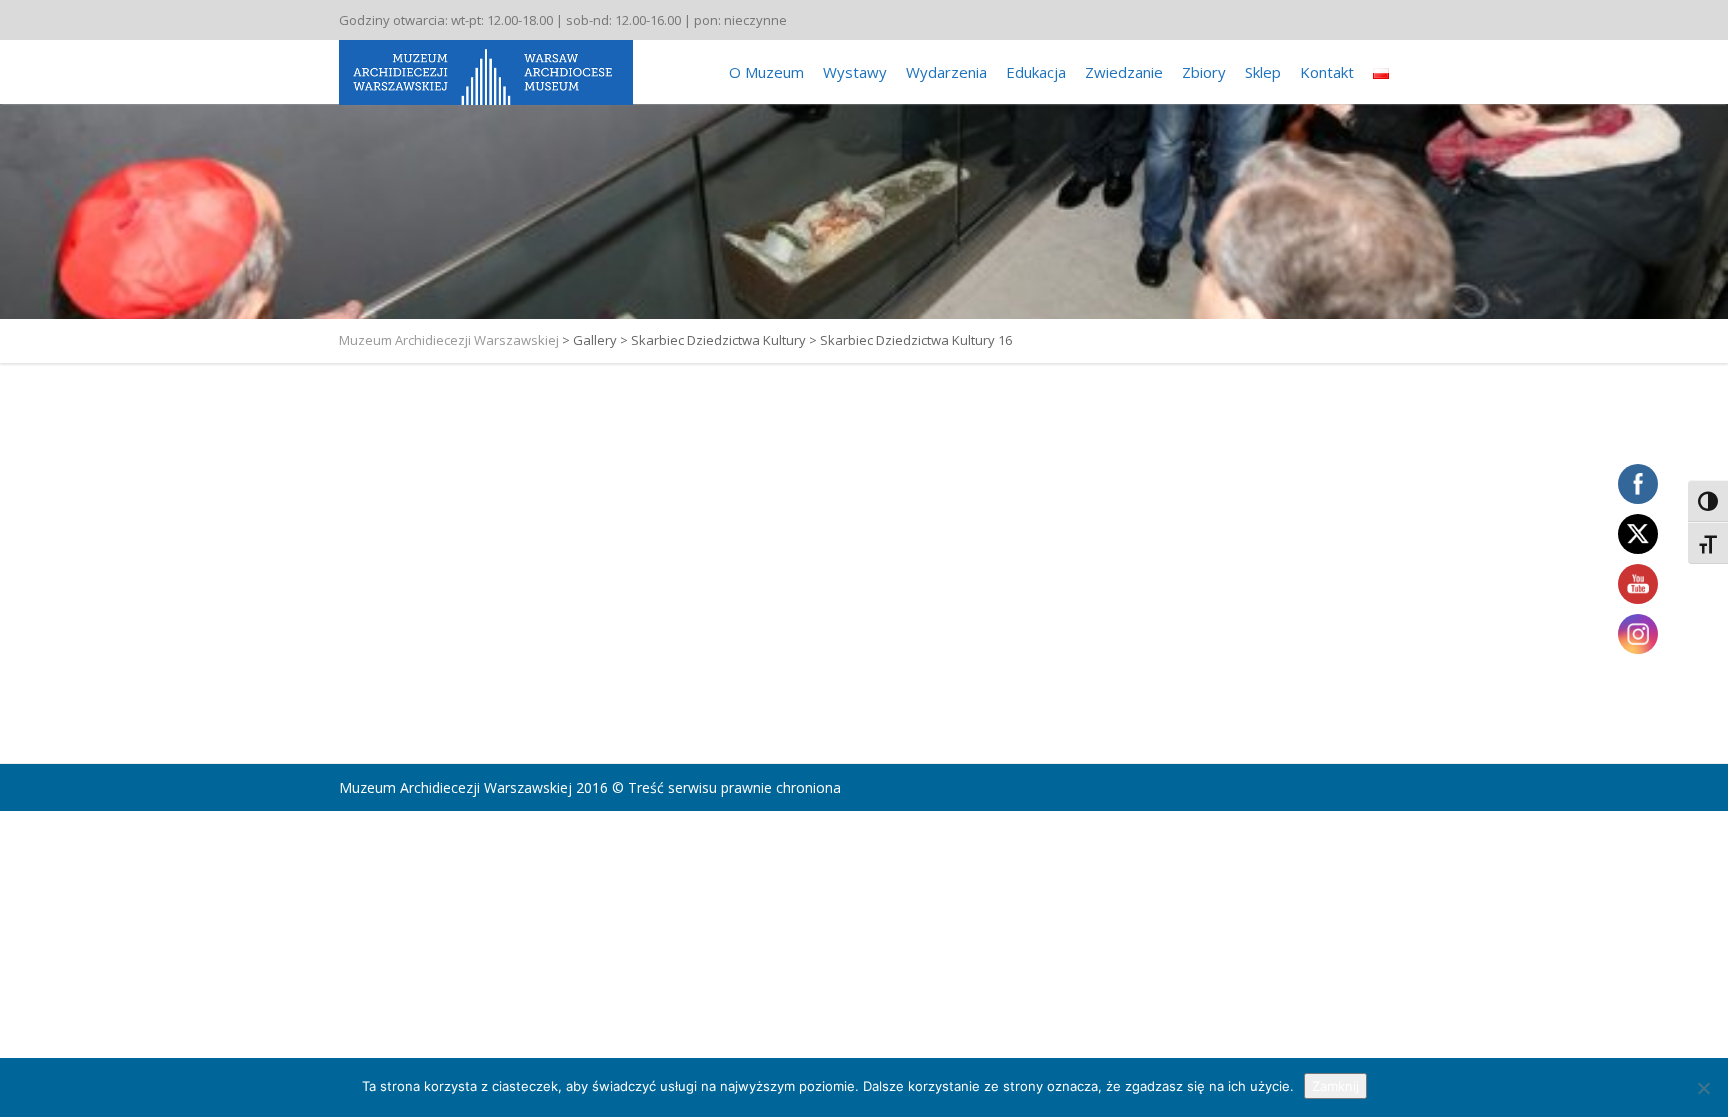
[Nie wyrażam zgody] (1703, 1088)
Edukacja (1036, 72)
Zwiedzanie (1124, 72)
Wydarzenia (946, 72)
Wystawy (855, 72)
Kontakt (1327, 72)
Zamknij (1335, 1086)
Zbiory (1204, 72)
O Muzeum (766, 72)
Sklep (1263, 72)
